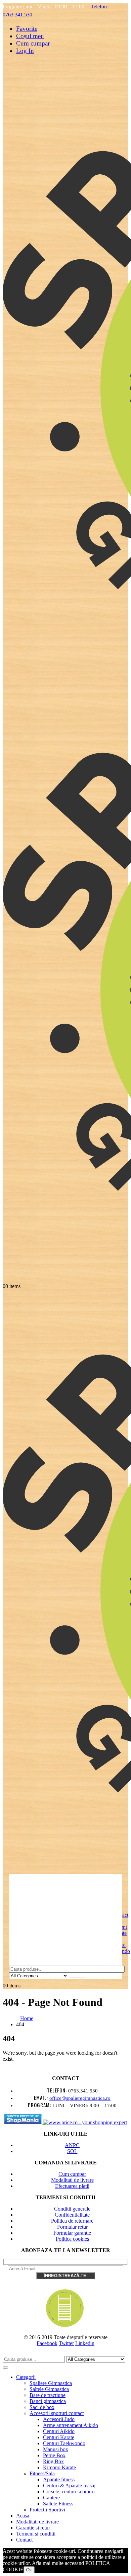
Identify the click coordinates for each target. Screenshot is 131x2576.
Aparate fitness (59, 2479)
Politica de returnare (72, 2221)
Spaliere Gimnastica (51, 2383)
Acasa (23, 2516)
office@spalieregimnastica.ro (80, 2098)
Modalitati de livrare (72, 2180)
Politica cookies (72, 2239)
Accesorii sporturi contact (57, 2413)
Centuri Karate (59, 2437)
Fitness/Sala (42, 2473)
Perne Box (54, 2455)
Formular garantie (72, 2233)
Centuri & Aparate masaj (69, 2485)
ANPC (72, 2145)
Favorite (27, 29)
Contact (24, 2540)
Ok (29, 2570)
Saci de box (42, 2407)
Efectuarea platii (72, 2186)
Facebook (47, 2343)
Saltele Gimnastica (49, 2389)
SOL (72, 2151)
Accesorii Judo (59, 2419)
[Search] (77, 1977)
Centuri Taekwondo (64, 2443)
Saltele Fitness (58, 2504)
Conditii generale (72, 2209)
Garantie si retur (33, 2528)
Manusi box (56, 2449)
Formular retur (72, 2227)
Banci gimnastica (48, 2401)
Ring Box (53, 2461)
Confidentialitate (72, 2215)
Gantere (51, 2498)
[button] (7, 2353)
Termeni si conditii (36, 2534)
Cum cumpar (33, 43)
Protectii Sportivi (47, 2510)
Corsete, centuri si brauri (69, 2492)
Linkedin (85, 2343)
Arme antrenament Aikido (71, 2425)
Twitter (66, 2343)
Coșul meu (30, 36)
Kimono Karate (59, 2467)
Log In (25, 51)
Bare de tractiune (48, 2395)
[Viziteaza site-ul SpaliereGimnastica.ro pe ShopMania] (24, 2122)
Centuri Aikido (59, 2431)
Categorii (26, 2377)
